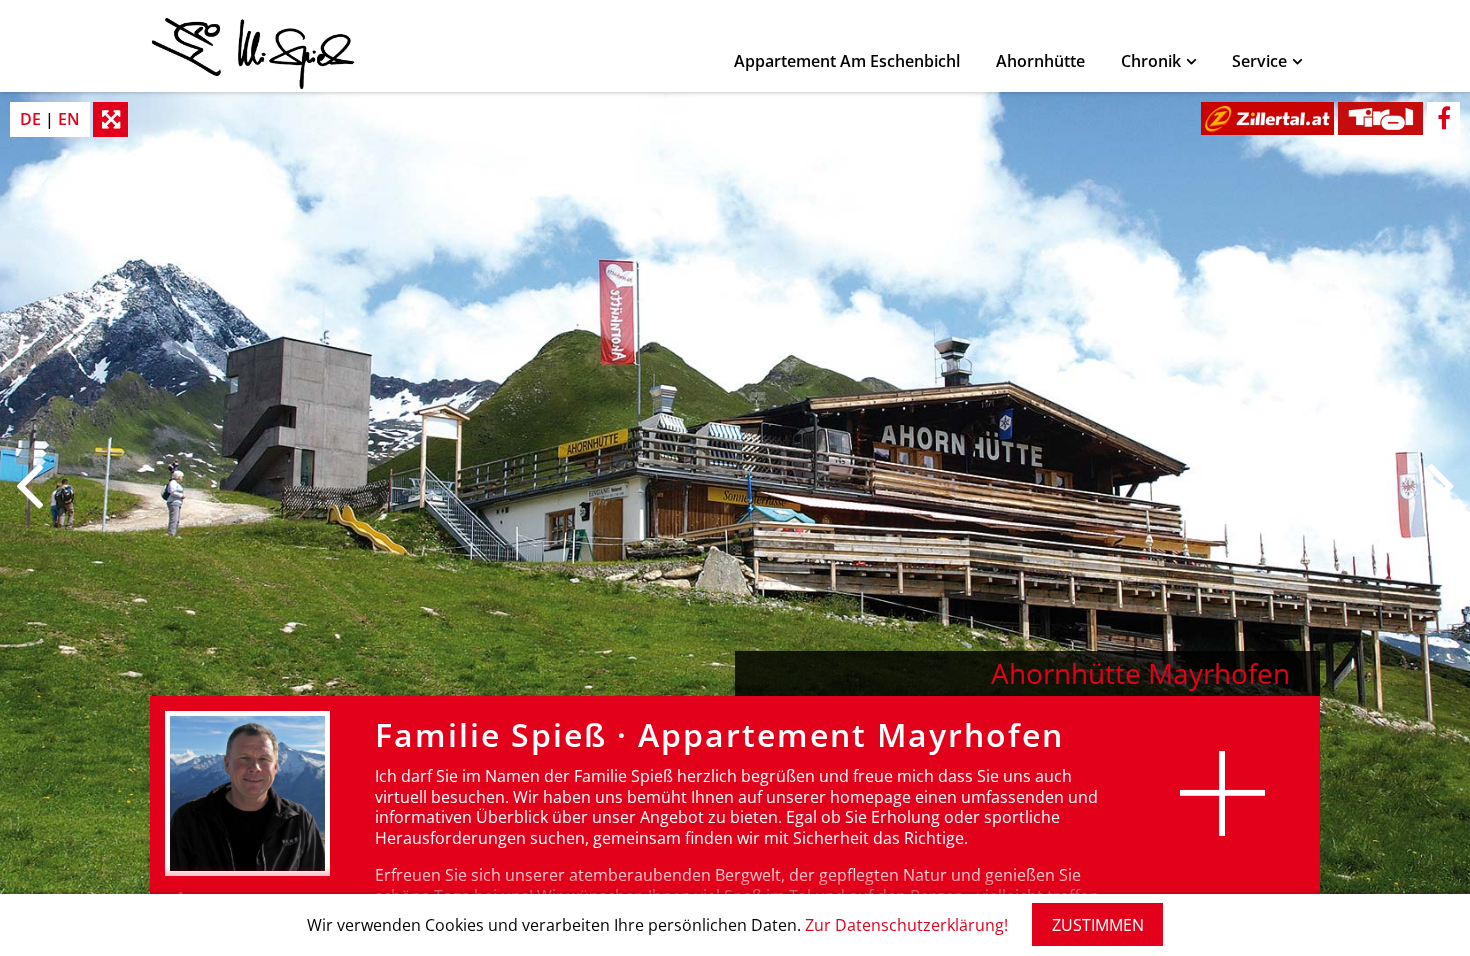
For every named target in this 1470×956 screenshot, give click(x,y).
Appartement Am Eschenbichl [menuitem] (847, 61)
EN (69, 119)
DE (30, 119)
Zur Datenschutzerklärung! (906, 925)
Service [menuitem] (1259, 61)
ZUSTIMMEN (1098, 925)
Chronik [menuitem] (1151, 61)
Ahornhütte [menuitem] (1040, 61)
